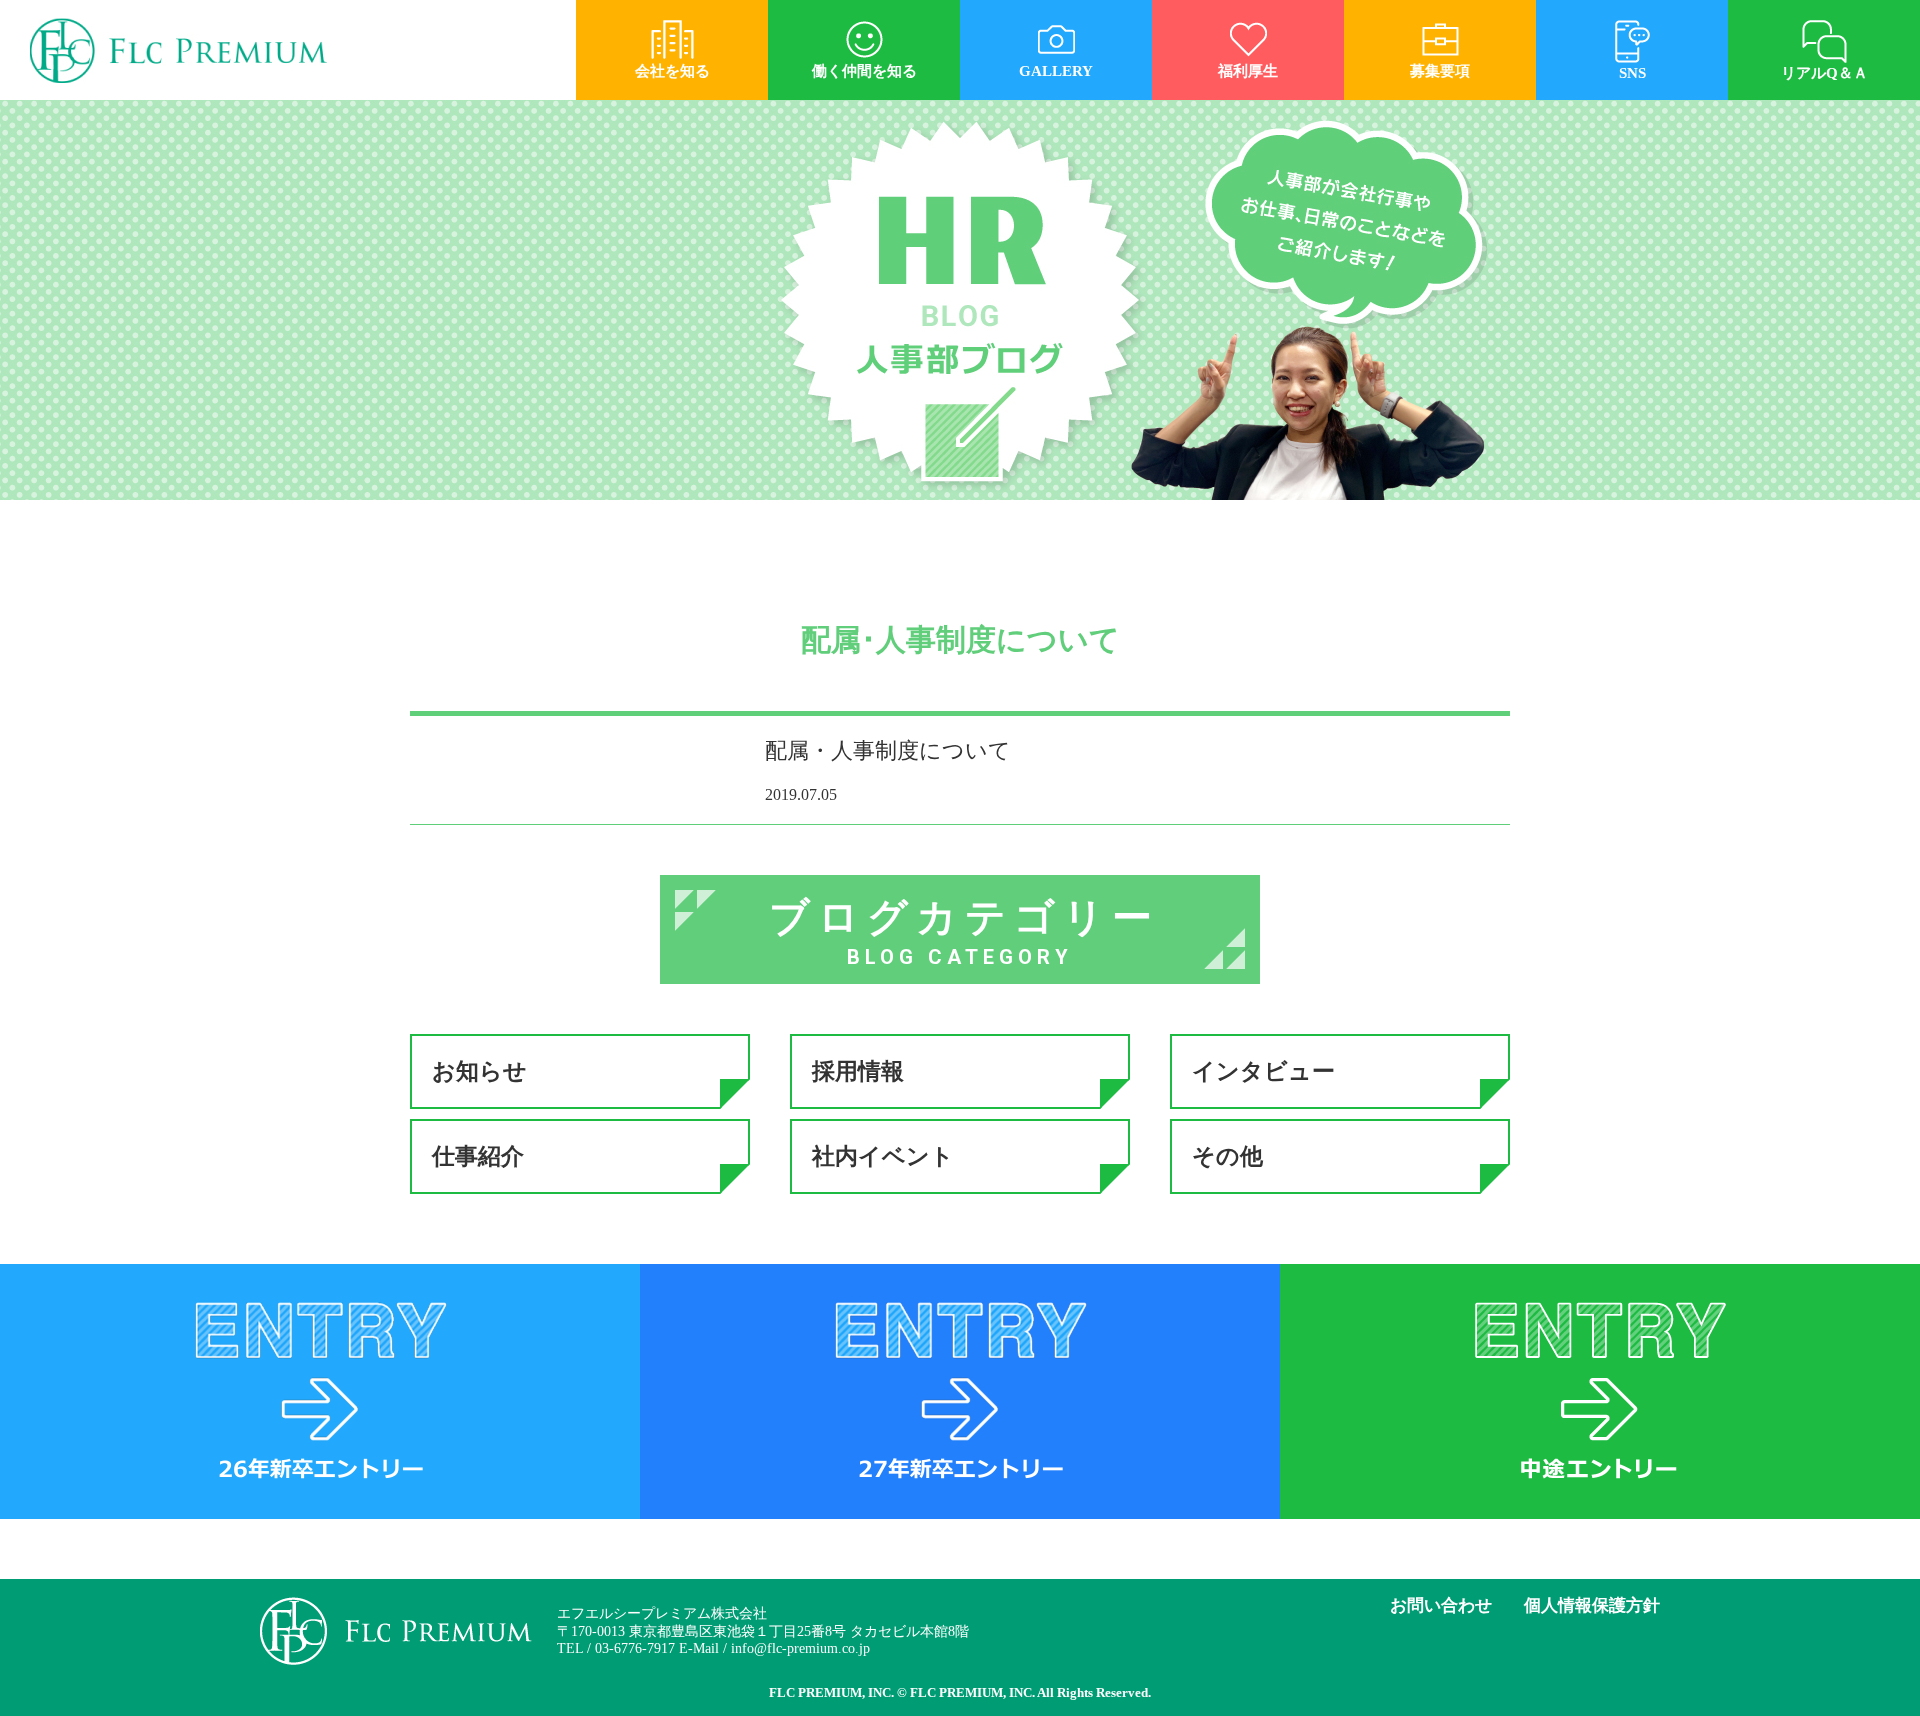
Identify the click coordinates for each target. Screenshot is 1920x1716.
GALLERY (1056, 71)
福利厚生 (1248, 71)
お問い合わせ (1441, 1605)
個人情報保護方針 (1592, 1605)
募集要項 (1440, 71)
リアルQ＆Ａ (1824, 73)
